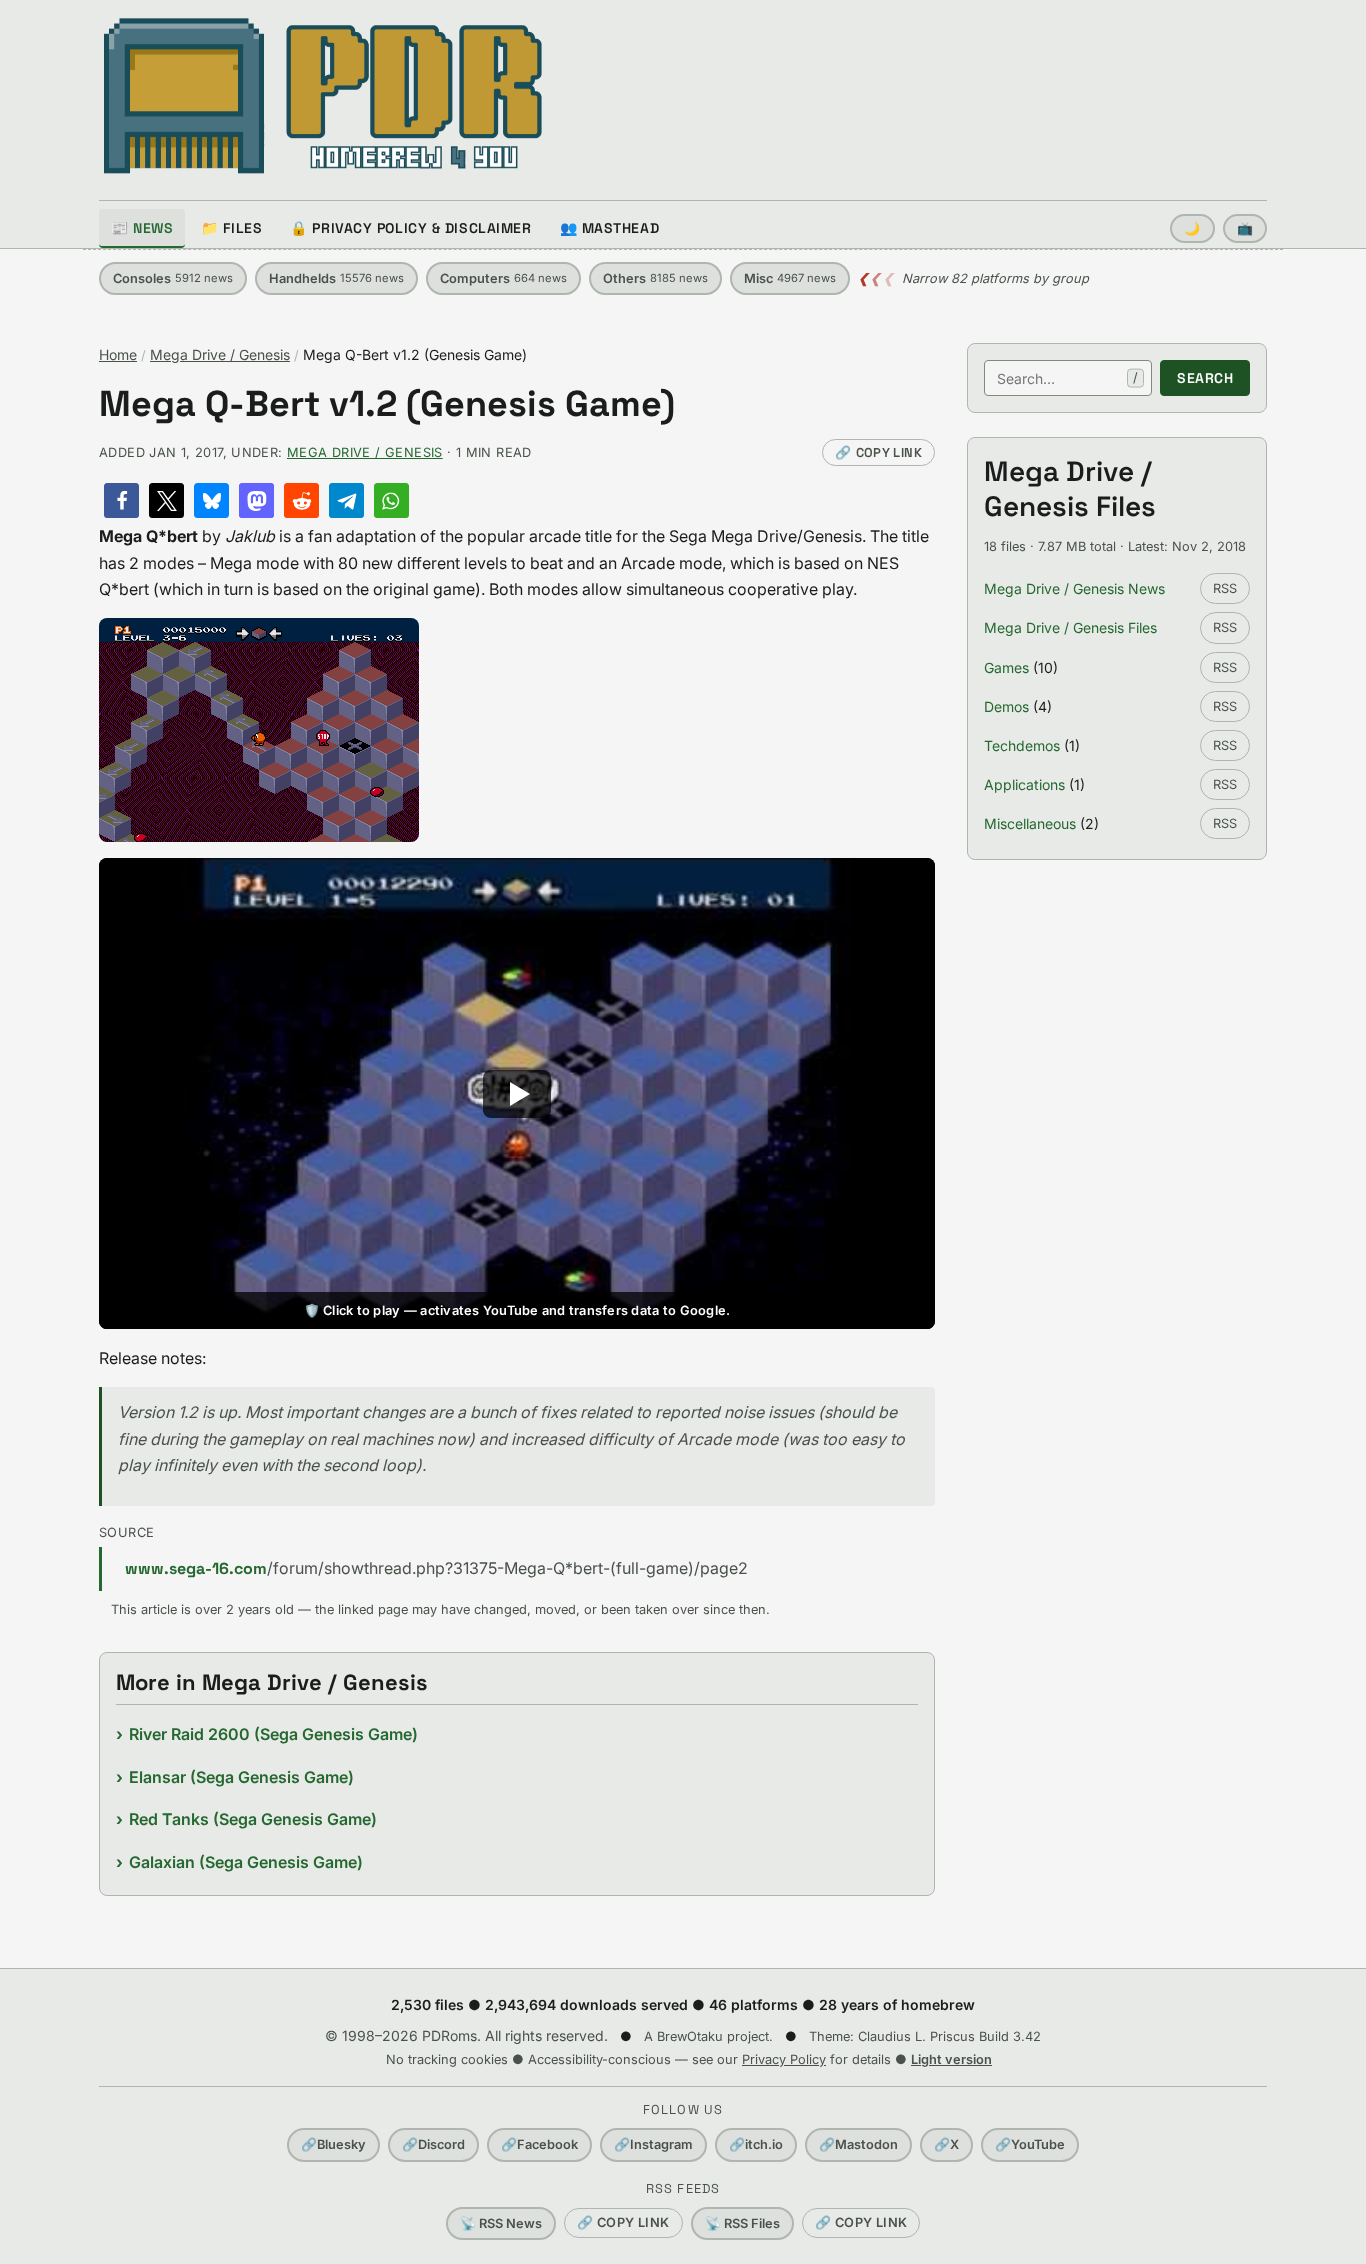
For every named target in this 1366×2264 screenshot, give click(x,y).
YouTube (1030, 2144)
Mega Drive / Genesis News (1074, 588)
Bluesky (333, 2144)
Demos (1006, 706)
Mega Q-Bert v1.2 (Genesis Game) (387, 404)
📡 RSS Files (742, 2223)
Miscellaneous (1030, 823)
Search (1205, 378)
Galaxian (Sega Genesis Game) (246, 1862)
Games (1006, 667)
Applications (1024, 784)
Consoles (173, 278)
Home (118, 354)
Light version (951, 2059)
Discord (433, 2144)
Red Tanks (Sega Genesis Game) (253, 1819)
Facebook (539, 2144)
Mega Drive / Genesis (220, 354)
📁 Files (231, 228)
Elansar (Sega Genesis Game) (241, 1777)
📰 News (142, 228)
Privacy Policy (784, 2059)
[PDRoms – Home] (323, 96)
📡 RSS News (501, 2223)
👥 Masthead (610, 228)
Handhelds (336, 278)
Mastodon (858, 2144)
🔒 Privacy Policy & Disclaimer (410, 228)
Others (655, 278)
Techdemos (1022, 745)
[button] (121, 500)
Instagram (653, 2144)
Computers (503, 278)
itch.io (756, 2144)
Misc (790, 278)
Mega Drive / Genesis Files (1070, 627)
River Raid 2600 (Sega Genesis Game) (273, 1734)
